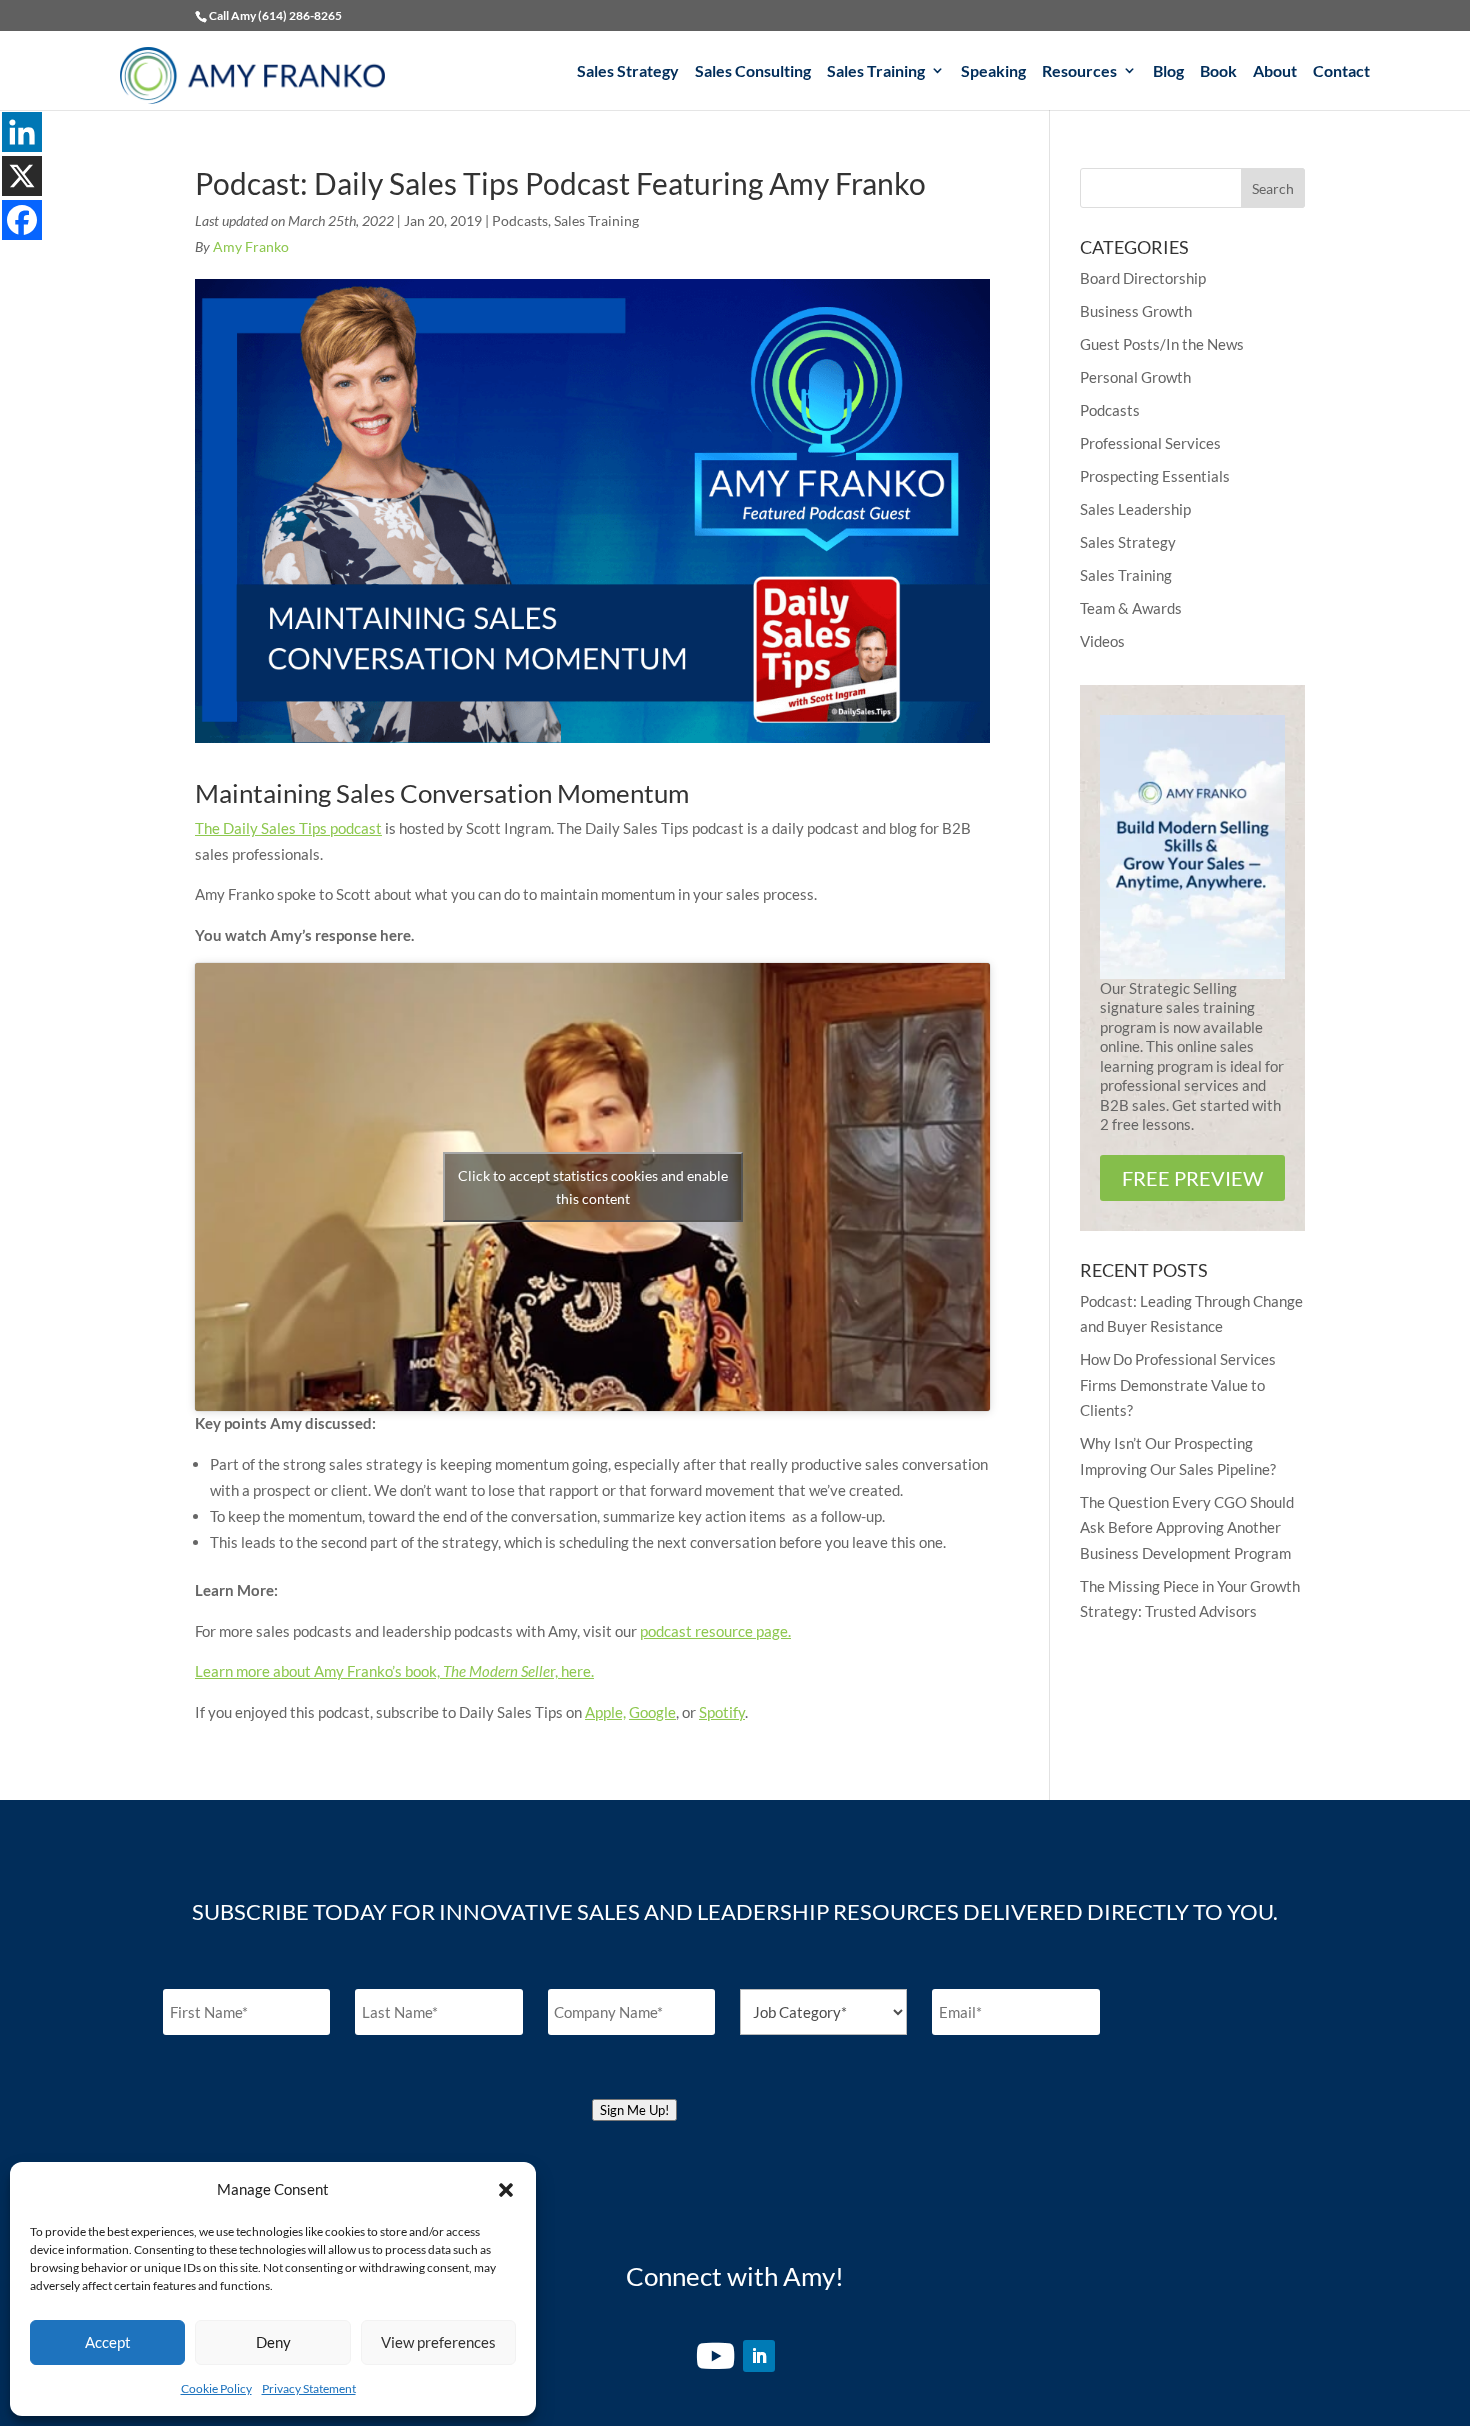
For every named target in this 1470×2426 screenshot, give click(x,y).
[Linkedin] (22, 132)
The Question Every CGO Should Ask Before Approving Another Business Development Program (1187, 1527)
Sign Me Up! (634, 2110)
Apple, (605, 1712)
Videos (1102, 641)
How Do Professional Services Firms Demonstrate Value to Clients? (1178, 1384)
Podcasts (520, 220)
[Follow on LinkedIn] (759, 2356)
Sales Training (876, 72)
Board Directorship (1143, 278)
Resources (1079, 72)
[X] (22, 176)
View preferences (438, 2342)
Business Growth (1136, 311)
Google (652, 1712)
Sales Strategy (628, 72)
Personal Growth (1135, 377)
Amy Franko (251, 246)
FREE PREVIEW (1192, 1178)
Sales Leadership (1135, 509)
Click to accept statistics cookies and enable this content (593, 1187)
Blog (1168, 72)
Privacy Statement (309, 2388)
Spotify (722, 1712)
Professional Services (1150, 443)
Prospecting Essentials (1155, 476)
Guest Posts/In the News (1162, 344)
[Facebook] (22, 220)
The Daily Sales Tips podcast (288, 828)
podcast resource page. (715, 1631)
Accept (108, 2342)
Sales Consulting (753, 72)
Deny (273, 2342)
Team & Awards (1131, 608)
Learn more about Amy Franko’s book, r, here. (394, 1671)
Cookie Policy (216, 2388)
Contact (1341, 72)
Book (1218, 72)
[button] (506, 2190)
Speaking (993, 72)
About (1275, 72)
